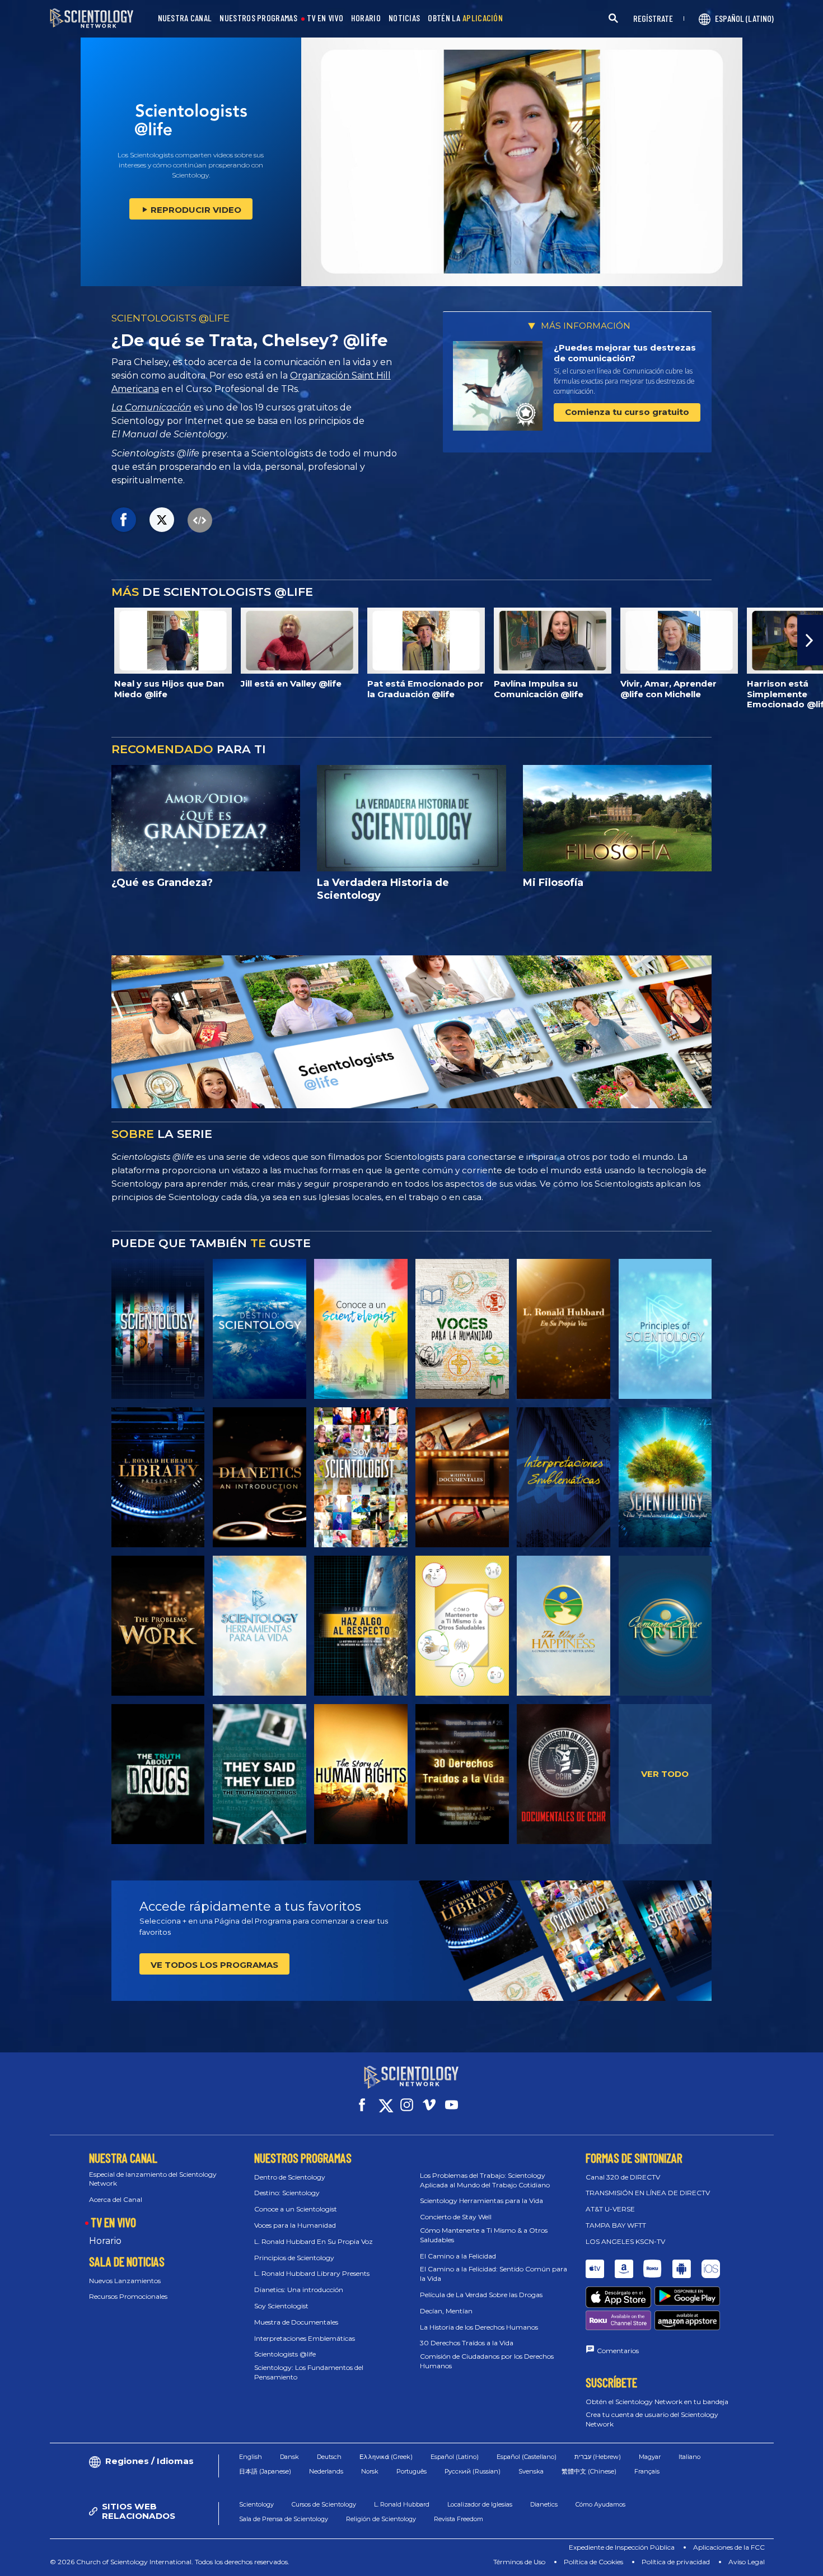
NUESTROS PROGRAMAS (258, 18)
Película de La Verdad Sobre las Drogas (481, 2295)
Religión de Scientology (381, 2519)
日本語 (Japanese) (265, 2471)
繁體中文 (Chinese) (589, 2471)
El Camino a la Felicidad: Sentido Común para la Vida (494, 2274)
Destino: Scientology (287, 2193)
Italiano (689, 2457)
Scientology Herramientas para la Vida (481, 2201)
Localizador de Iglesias (480, 2504)
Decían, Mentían (446, 2311)
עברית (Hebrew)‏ (598, 2457)
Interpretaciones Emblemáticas (305, 2338)
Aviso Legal (747, 2562)
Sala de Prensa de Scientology (284, 2519)
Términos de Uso (519, 2562)
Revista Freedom (459, 2519)
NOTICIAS (404, 18)
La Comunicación (151, 407)
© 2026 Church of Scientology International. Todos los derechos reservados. (170, 2562)
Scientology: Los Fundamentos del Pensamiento (309, 2372)
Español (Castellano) (527, 2457)
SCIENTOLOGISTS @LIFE (170, 318)
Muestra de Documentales (296, 2322)
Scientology (256, 2504)
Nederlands (326, 2471)
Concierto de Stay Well (456, 2217)
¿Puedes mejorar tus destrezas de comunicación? (625, 353)
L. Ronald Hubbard (402, 2504)
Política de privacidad (676, 2562)
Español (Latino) (455, 2457)
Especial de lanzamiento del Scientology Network (153, 2179)
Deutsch (329, 2457)
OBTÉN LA (465, 18)
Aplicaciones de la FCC (729, 2547)
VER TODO (665, 1774)
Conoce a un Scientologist (296, 2209)
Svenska (531, 2471)
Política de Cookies (593, 2562)
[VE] (665, 1329)
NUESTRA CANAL (185, 18)
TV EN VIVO (325, 18)
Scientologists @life (285, 2354)
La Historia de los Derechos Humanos (479, 2327)
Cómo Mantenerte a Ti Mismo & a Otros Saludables (484, 2235)
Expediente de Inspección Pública (622, 2547)
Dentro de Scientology (290, 2177)
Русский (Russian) (473, 2471)
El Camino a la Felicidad (458, 2256)
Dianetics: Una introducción (299, 2290)
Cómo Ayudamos (600, 2504)
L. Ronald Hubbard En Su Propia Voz (314, 2241)
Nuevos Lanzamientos (125, 2281)
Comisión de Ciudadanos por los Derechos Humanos (487, 2361)
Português (411, 2471)
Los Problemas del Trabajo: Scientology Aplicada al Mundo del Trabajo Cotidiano (485, 2180)
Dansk (289, 2457)
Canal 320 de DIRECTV (623, 2177)
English (251, 2457)
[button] (13, 640)
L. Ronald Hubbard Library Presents (312, 2273)
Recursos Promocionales (128, 2296)
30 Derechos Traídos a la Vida (467, 2343)
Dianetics (544, 2504)
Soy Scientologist (281, 2306)
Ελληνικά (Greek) (386, 2457)
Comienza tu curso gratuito (627, 412)
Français (647, 2471)
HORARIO (366, 18)
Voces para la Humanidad (295, 2225)
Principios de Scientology (294, 2258)
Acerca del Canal (116, 2199)
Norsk (370, 2471)
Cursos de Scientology (324, 2504)
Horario (105, 2241)
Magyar (650, 2457)
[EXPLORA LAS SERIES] (158, 1329)
